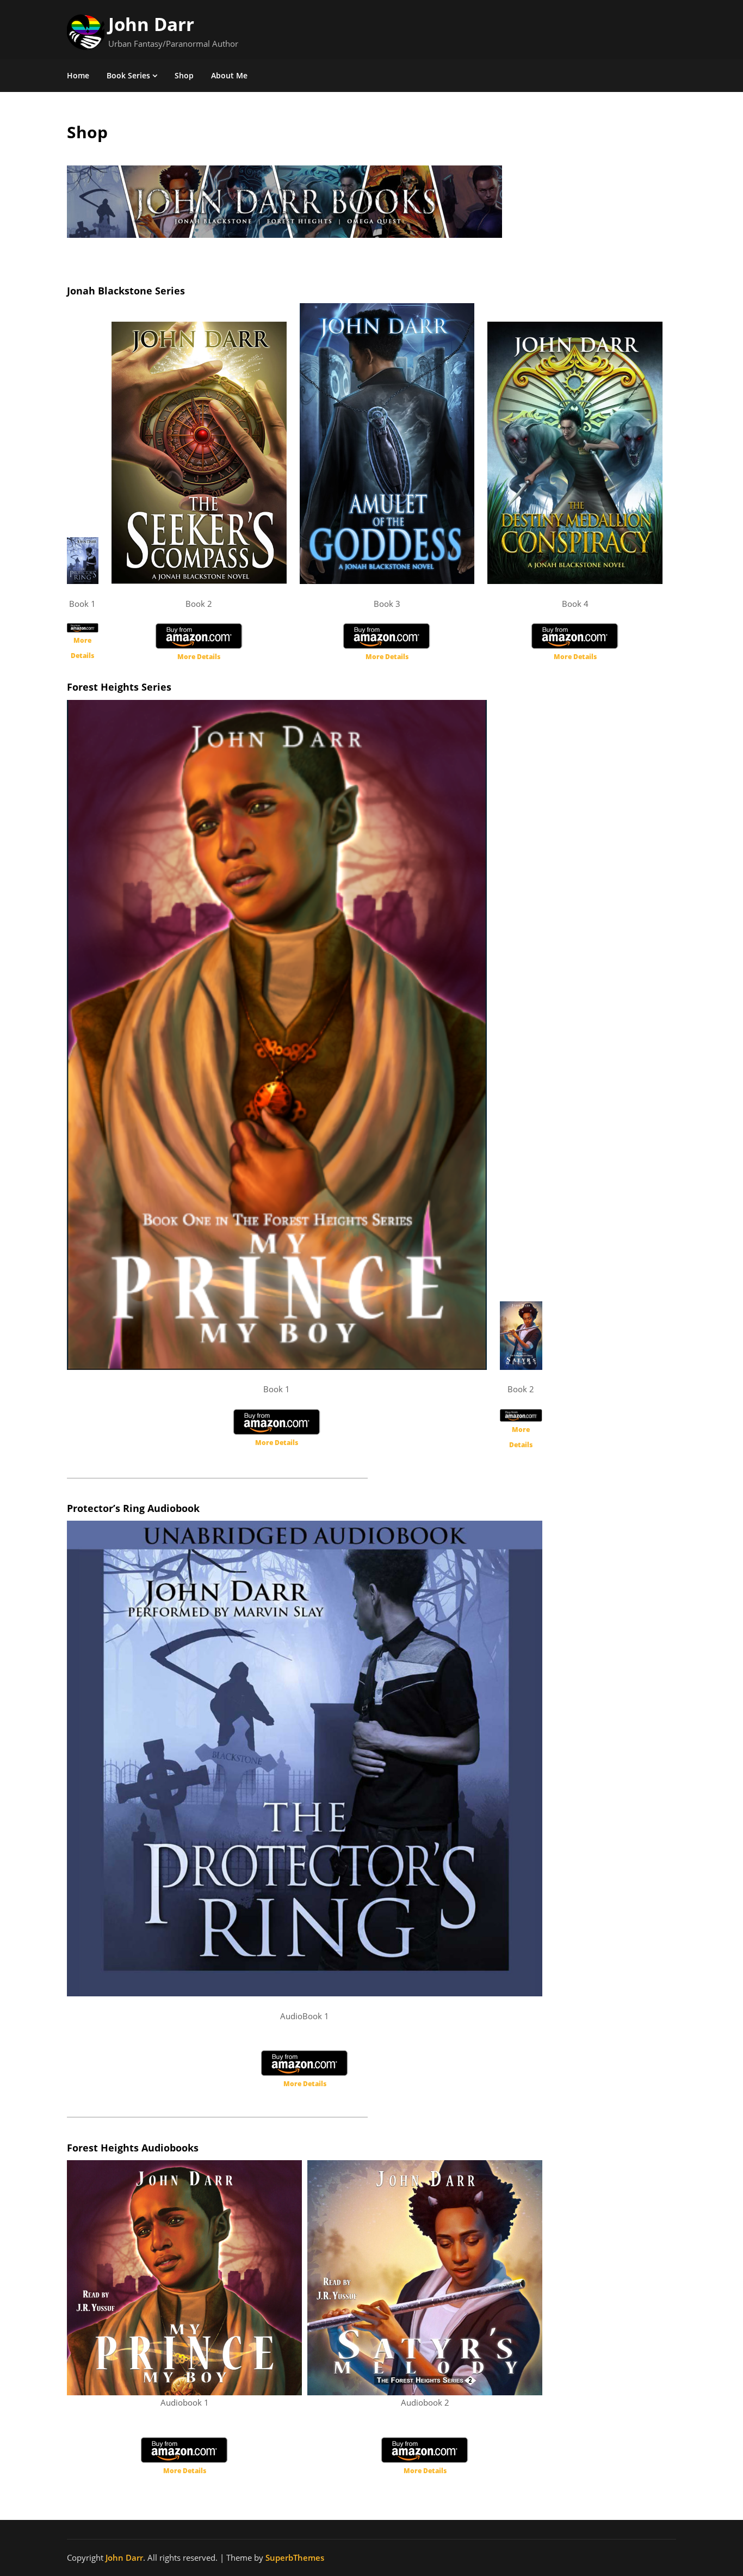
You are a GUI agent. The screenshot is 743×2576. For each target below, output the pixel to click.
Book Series (128, 75)
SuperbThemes (295, 2557)
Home (78, 75)
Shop (184, 75)
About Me (229, 75)
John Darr (151, 24)
